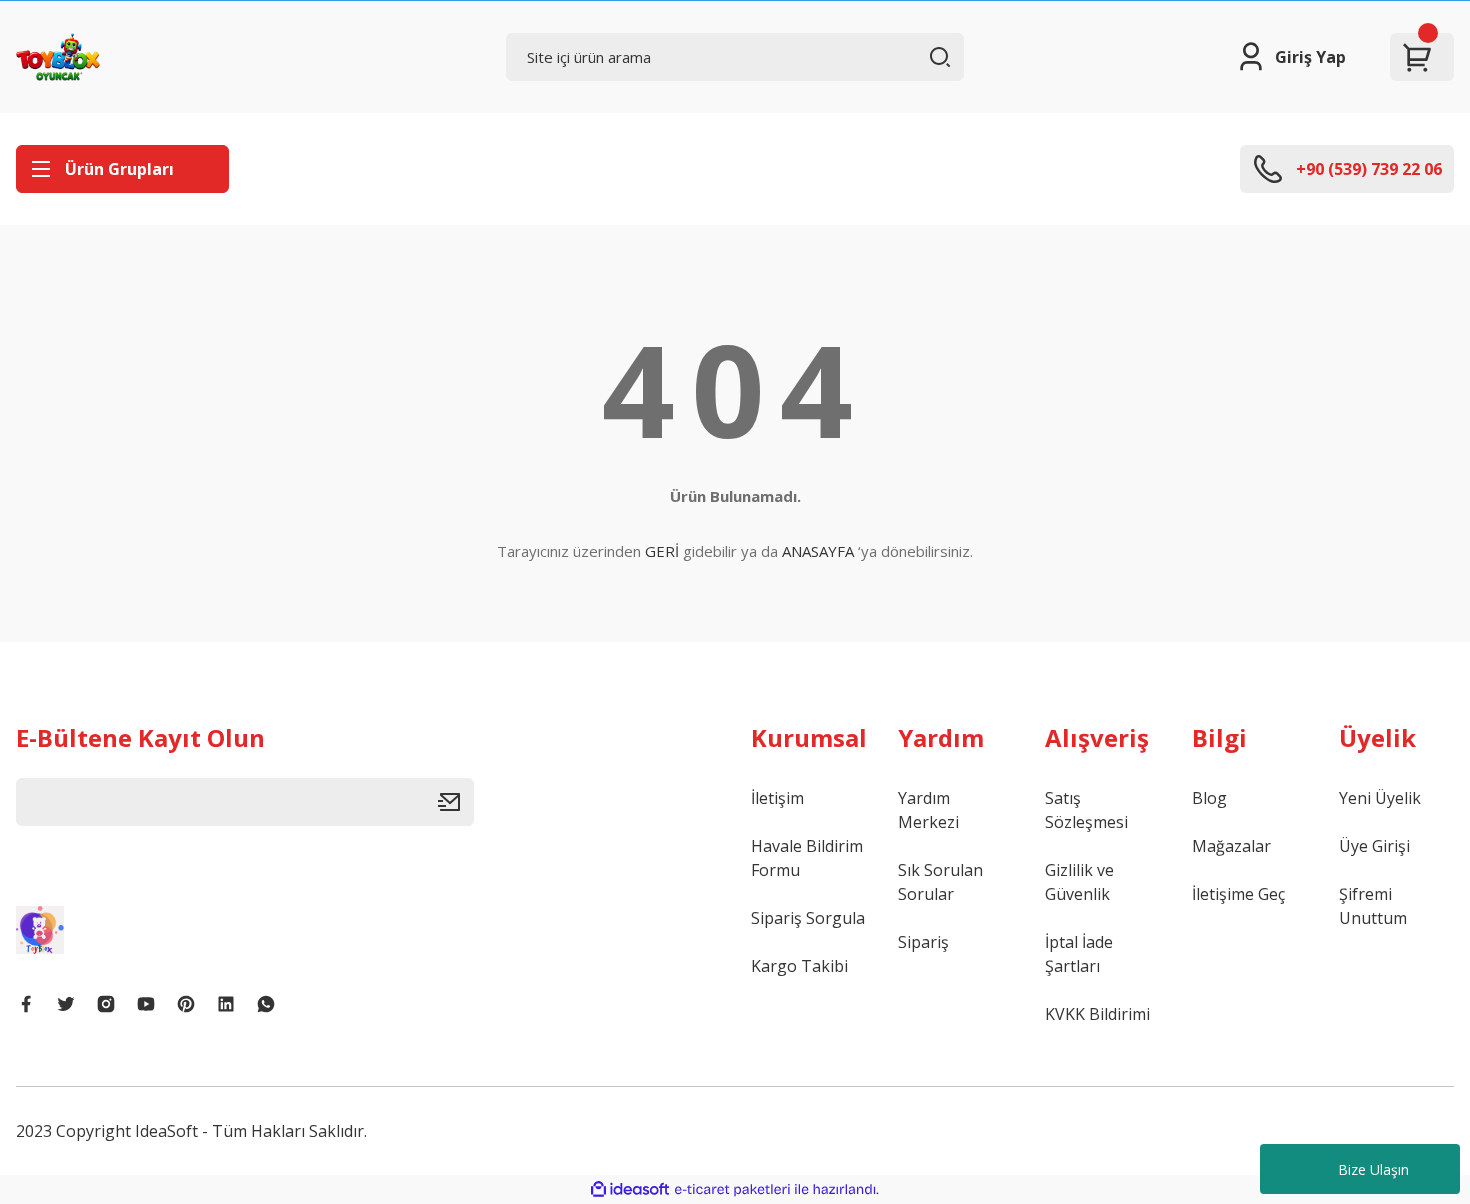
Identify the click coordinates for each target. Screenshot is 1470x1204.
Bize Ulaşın (1373, 1169)
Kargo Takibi (799, 966)
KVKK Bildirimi (1097, 1014)
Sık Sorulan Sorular (940, 882)
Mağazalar (1231, 846)
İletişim (777, 798)
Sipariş (923, 942)
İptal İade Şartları (1079, 954)
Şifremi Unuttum (1373, 906)
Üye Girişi (1374, 846)
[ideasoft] (630, 1189)
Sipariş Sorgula (808, 918)
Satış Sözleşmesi (1086, 810)
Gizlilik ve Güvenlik (1079, 882)
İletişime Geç (1238, 894)
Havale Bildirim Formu (807, 858)
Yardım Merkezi (928, 810)
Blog (1209, 798)
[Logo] (58, 57)
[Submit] (456, 802)
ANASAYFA (818, 551)
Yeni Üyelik (1380, 798)
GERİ (662, 551)
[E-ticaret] (732, 1190)
